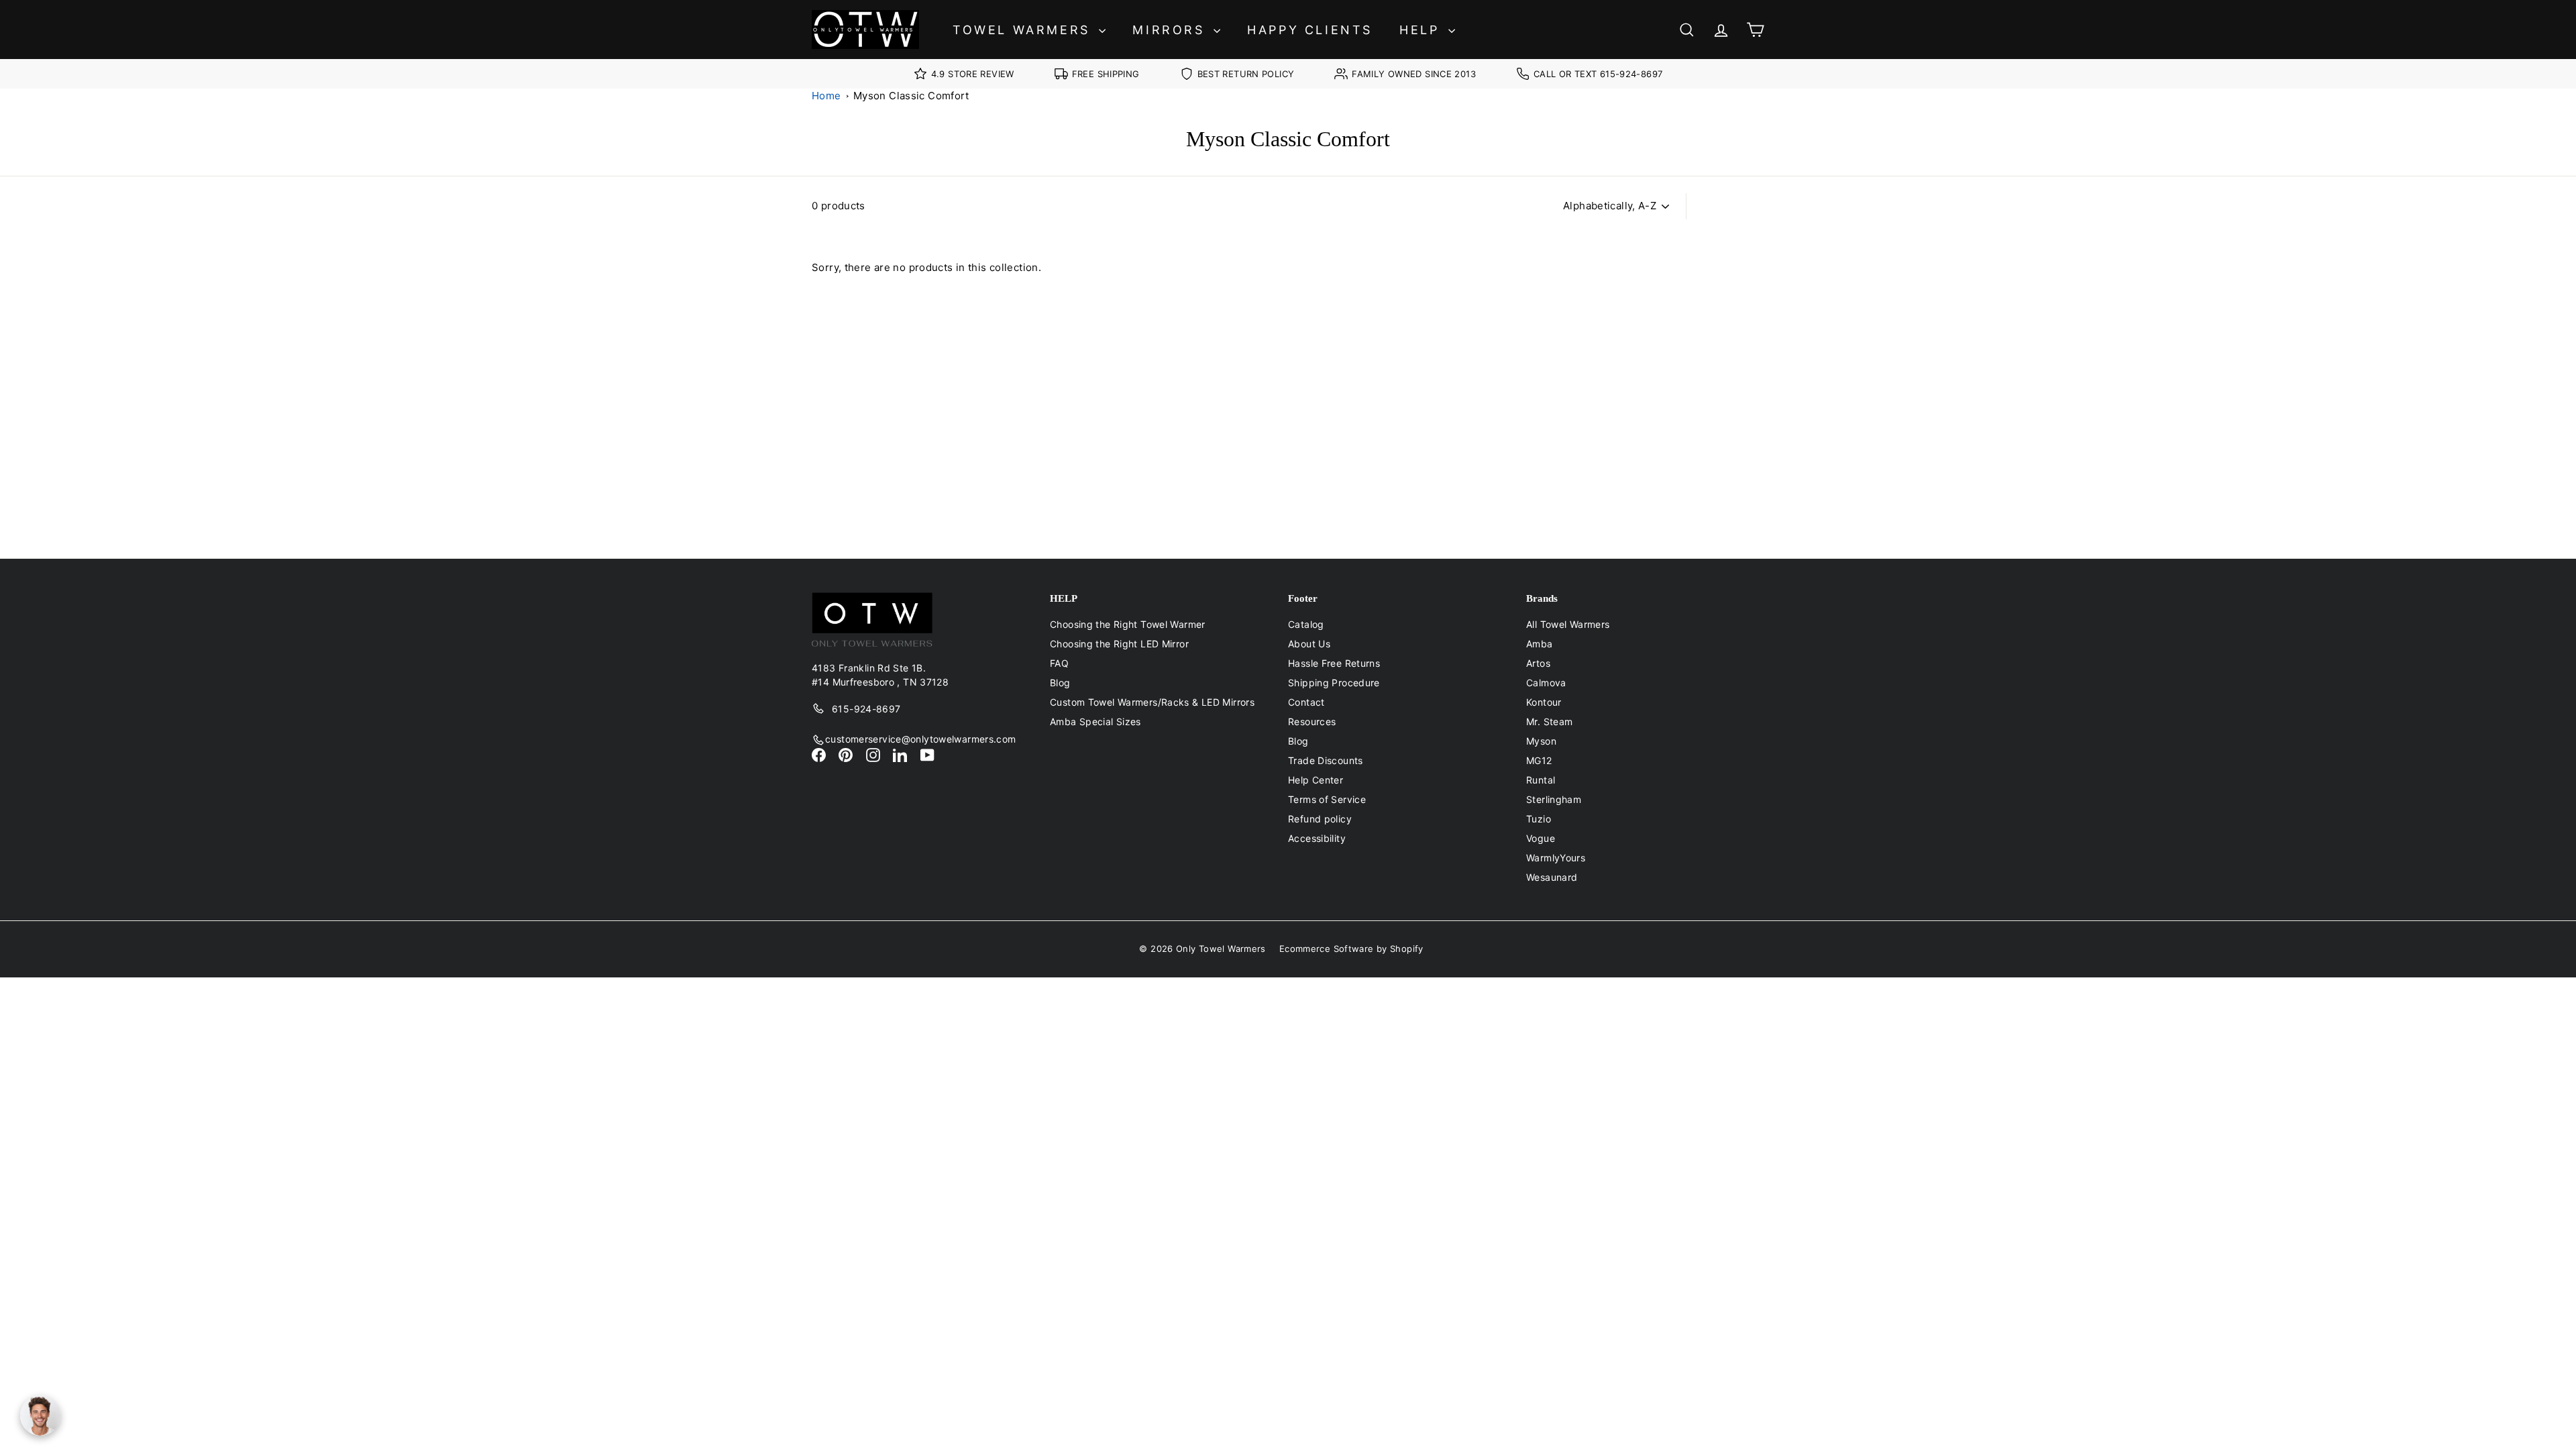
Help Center (1316, 780)
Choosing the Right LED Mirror (1119, 644)
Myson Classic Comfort (911, 96)
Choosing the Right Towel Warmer (1128, 624)
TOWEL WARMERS (1024, 30)
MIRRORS (1171, 30)
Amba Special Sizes (1095, 721)
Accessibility (1317, 838)
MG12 (1539, 760)
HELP (1422, 30)
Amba (1540, 644)
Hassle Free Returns (1334, 663)
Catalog (1306, 624)
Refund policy (1320, 819)
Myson (1541, 741)
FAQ (1059, 663)
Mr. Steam (1549, 721)
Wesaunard (1552, 877)
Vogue (1541, 838)
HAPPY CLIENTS (1310, 30)
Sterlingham (1554, 799)
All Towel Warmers (1568, 624)
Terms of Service (1327, 799)
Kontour (1544, 702)
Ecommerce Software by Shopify (1351, 949)
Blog (1060, 683)
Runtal (1541, 780)
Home (826, 96)
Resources (1312, 721)
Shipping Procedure (1334, 683)
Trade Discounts (1326, 760)
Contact (1306, 702)
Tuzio (1539, 819)
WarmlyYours (1556, 858)
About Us (1309, 644)
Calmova (1546, 683)
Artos (1538, 663)
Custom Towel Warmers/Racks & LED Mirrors (1152, 702)
